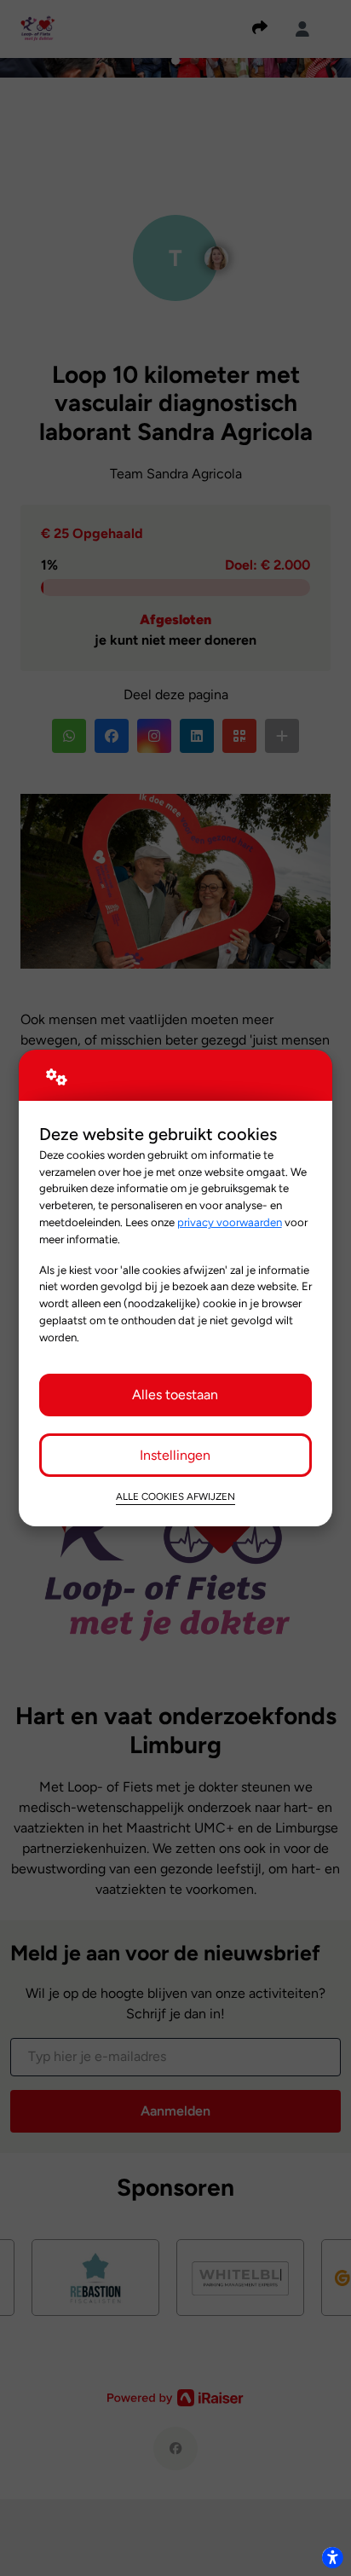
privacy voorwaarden (230, 1222)
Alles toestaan (175, 1395)
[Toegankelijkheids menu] (332, 2557)
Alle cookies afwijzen (175, 1496)
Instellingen (175, 1455)
